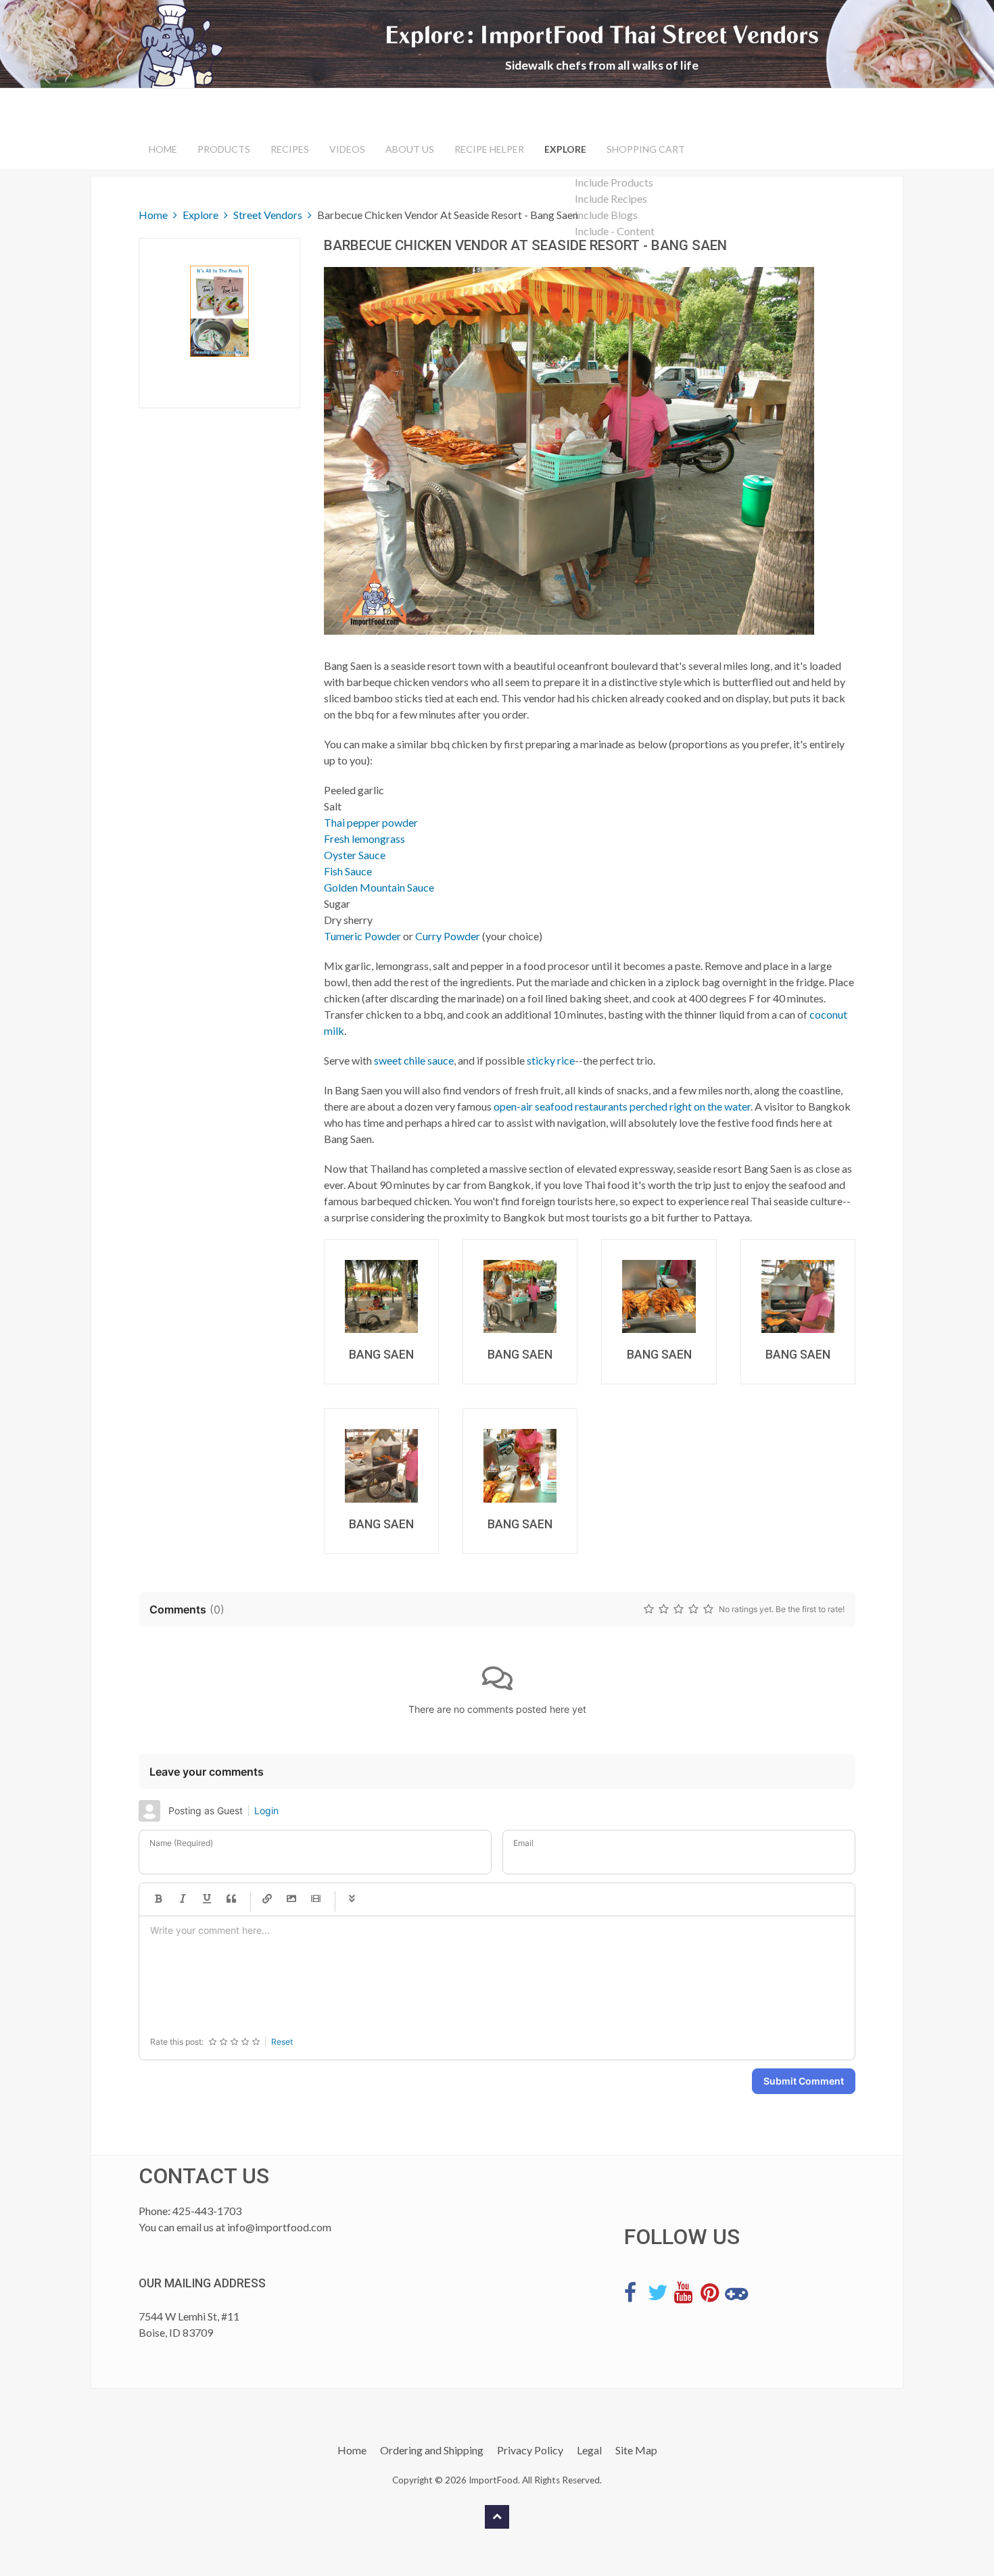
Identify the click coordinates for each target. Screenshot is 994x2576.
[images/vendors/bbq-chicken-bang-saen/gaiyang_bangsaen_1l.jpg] (381, 1296)
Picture (291, 1899)
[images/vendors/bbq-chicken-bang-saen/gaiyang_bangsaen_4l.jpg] (798, 1296)
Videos (347, 149)
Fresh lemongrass (364, 839)
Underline (207, 1899)
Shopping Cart (646, 149)
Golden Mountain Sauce (379, 887)
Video (316, 1899)
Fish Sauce (348, 871)
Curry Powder (448, 936)
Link (267, 1899)
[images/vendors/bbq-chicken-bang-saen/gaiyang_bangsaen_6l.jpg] (520, 1465)
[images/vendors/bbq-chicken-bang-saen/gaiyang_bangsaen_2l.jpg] (520, 1296)
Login (266, 1811)
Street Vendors (268, 215)
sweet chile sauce (414, 1060)
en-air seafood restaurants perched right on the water (628, 1106)
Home (163, 149)
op (500, 1106)
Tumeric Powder (362, 936)
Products (224, 149)
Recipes (290, 149)
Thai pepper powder (371, 822)
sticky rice (551, 1060)
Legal (589, 2450)
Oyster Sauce (355, 855)
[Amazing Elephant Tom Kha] (219, 311)
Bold (158, 1899)
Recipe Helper (489, 149)
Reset (282, 2042)
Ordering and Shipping (432, 2450)
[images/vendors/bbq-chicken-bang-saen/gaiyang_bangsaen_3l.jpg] (659, 1296)
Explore (565, 149)
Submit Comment (804, 2081)
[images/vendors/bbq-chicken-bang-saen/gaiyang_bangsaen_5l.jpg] (381, 1465)
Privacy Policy (530, 2450)
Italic (183, 1899)
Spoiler (352, 1899)
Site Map (636, 2450)
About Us (410, 149)
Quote (231, 1899)
